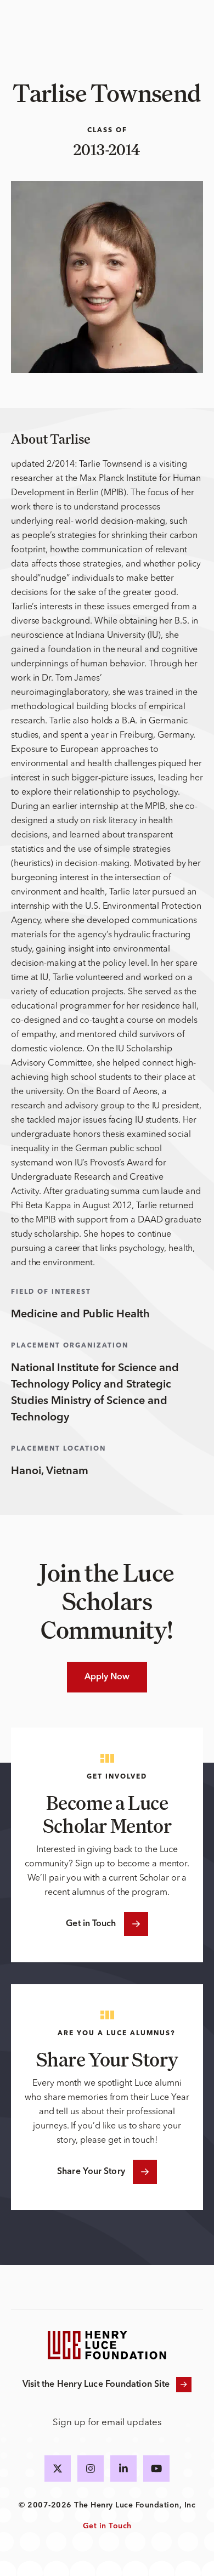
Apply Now (107, 1677)
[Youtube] (156, 2469)
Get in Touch (91, 1924)
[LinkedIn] (123, 2469)
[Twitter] (58, 2469)
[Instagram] (91, 2469)
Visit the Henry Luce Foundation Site (96, 2385)
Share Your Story (91, 2172)
